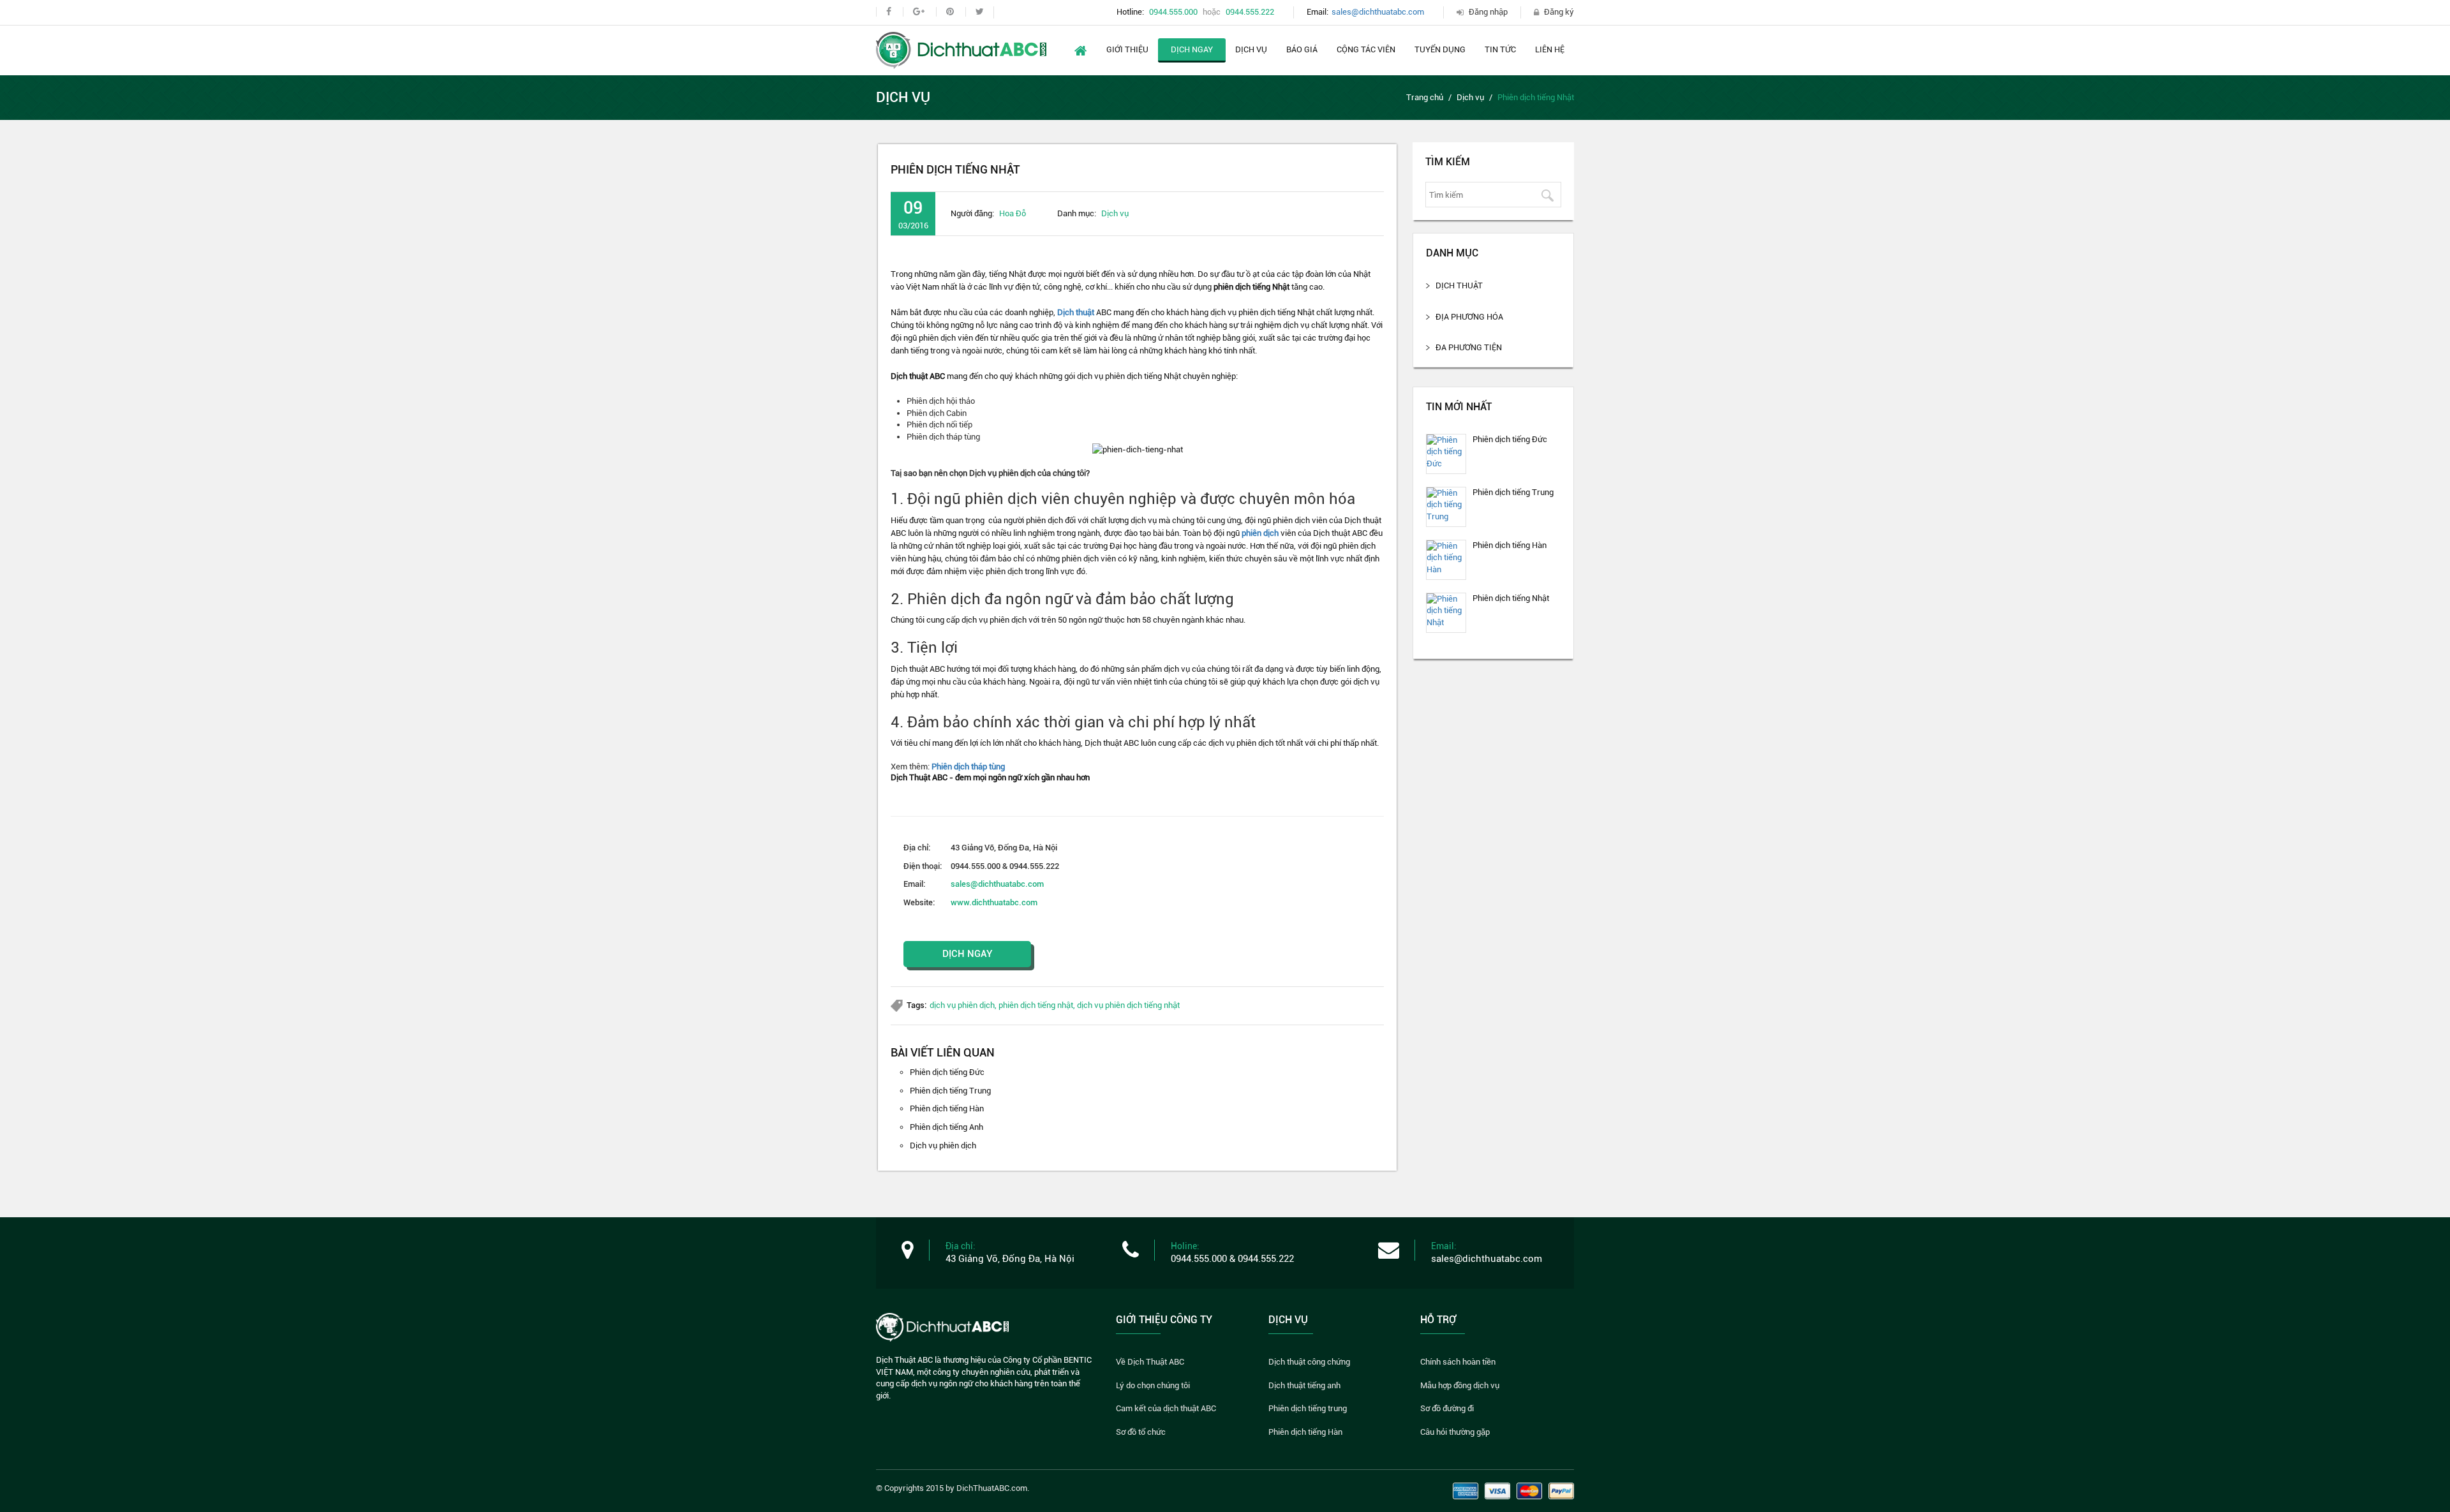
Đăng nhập (1488, 12)
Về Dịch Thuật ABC (1150, 1362)
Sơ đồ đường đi (1447, 1408)
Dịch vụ (1251, 49)
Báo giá (1302, 49)
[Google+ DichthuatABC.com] (918, 12)
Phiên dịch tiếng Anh (947, 1127)
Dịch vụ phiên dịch (943, 1145)
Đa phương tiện (1469, 347)
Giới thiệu (1127, 49)
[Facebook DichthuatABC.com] (888, 12)
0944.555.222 (1250, 12)
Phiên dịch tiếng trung (1308, 1408)
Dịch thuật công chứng (1309, 1362)
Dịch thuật (1076, 312)
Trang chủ (1425, 97)
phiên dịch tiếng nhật (1036, 1005)
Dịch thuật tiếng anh (1304, 1385)
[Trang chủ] (961, 49)
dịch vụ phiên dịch (962, 1005)
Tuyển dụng (1440, 49)
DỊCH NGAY (968, 954)
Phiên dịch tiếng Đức (947, 1072)
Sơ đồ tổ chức (1141, 1432)
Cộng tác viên (1366, 49)
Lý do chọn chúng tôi (1153, 1385)
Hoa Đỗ (1013, 213)
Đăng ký (1559, 12)
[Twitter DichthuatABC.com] (979, 12)
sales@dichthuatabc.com (1378, 12)
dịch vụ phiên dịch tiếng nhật (1128, 1005)
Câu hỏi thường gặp (1455, 1432)
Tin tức (1500, 49)
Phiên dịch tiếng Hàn (947, 1108)
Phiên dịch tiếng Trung (950, 1091)
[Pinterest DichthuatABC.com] (950, 12)
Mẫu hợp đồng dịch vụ (1460, 1385)
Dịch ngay (1192, 49)
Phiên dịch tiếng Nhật (1511, 598)
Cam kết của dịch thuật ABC (1166, 1408)
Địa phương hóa (1469, 317)
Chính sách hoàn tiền (1458, 1362)
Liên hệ (1550, 49)
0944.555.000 (1173, 12)
